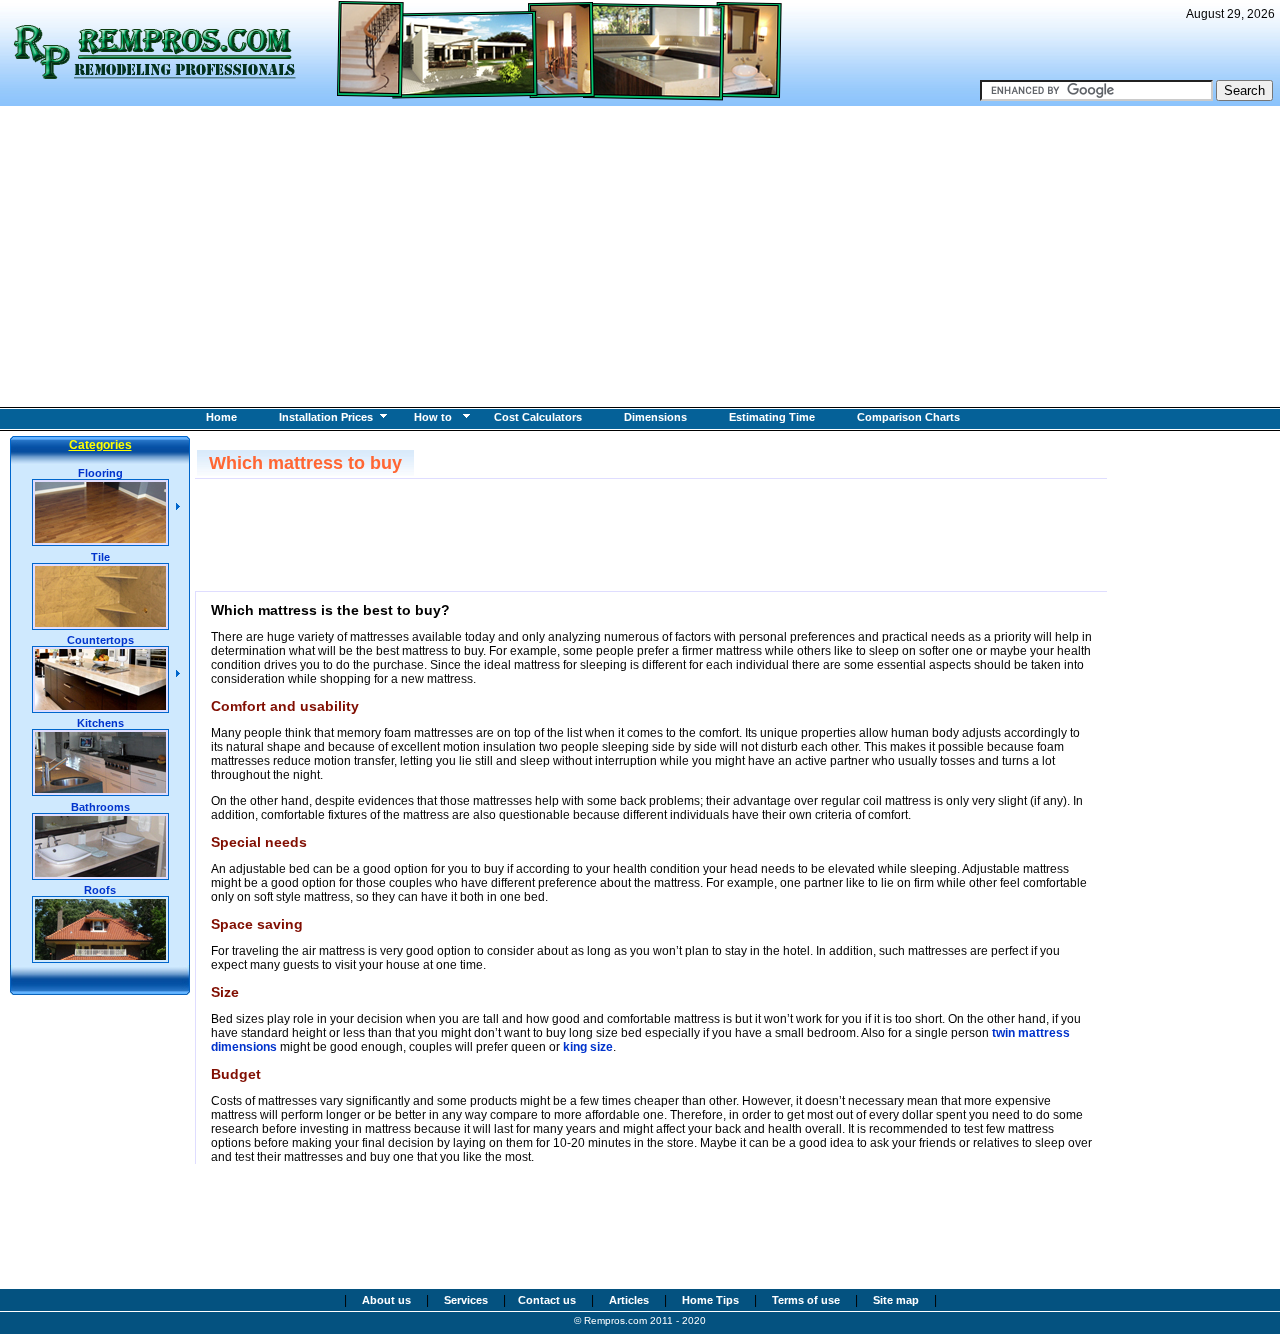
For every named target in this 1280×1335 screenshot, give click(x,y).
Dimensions (655, 417)
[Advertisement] (640, 256)
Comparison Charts (908, 417)
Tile (100, 557)
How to (433, 417)
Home (221, 417)
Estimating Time (772, 417)
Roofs (100, 890)
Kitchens (100, 723)
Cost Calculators (538, 417)
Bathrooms (100, 807)
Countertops (100, 640)
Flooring (100, 473)
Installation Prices (326, 417)
